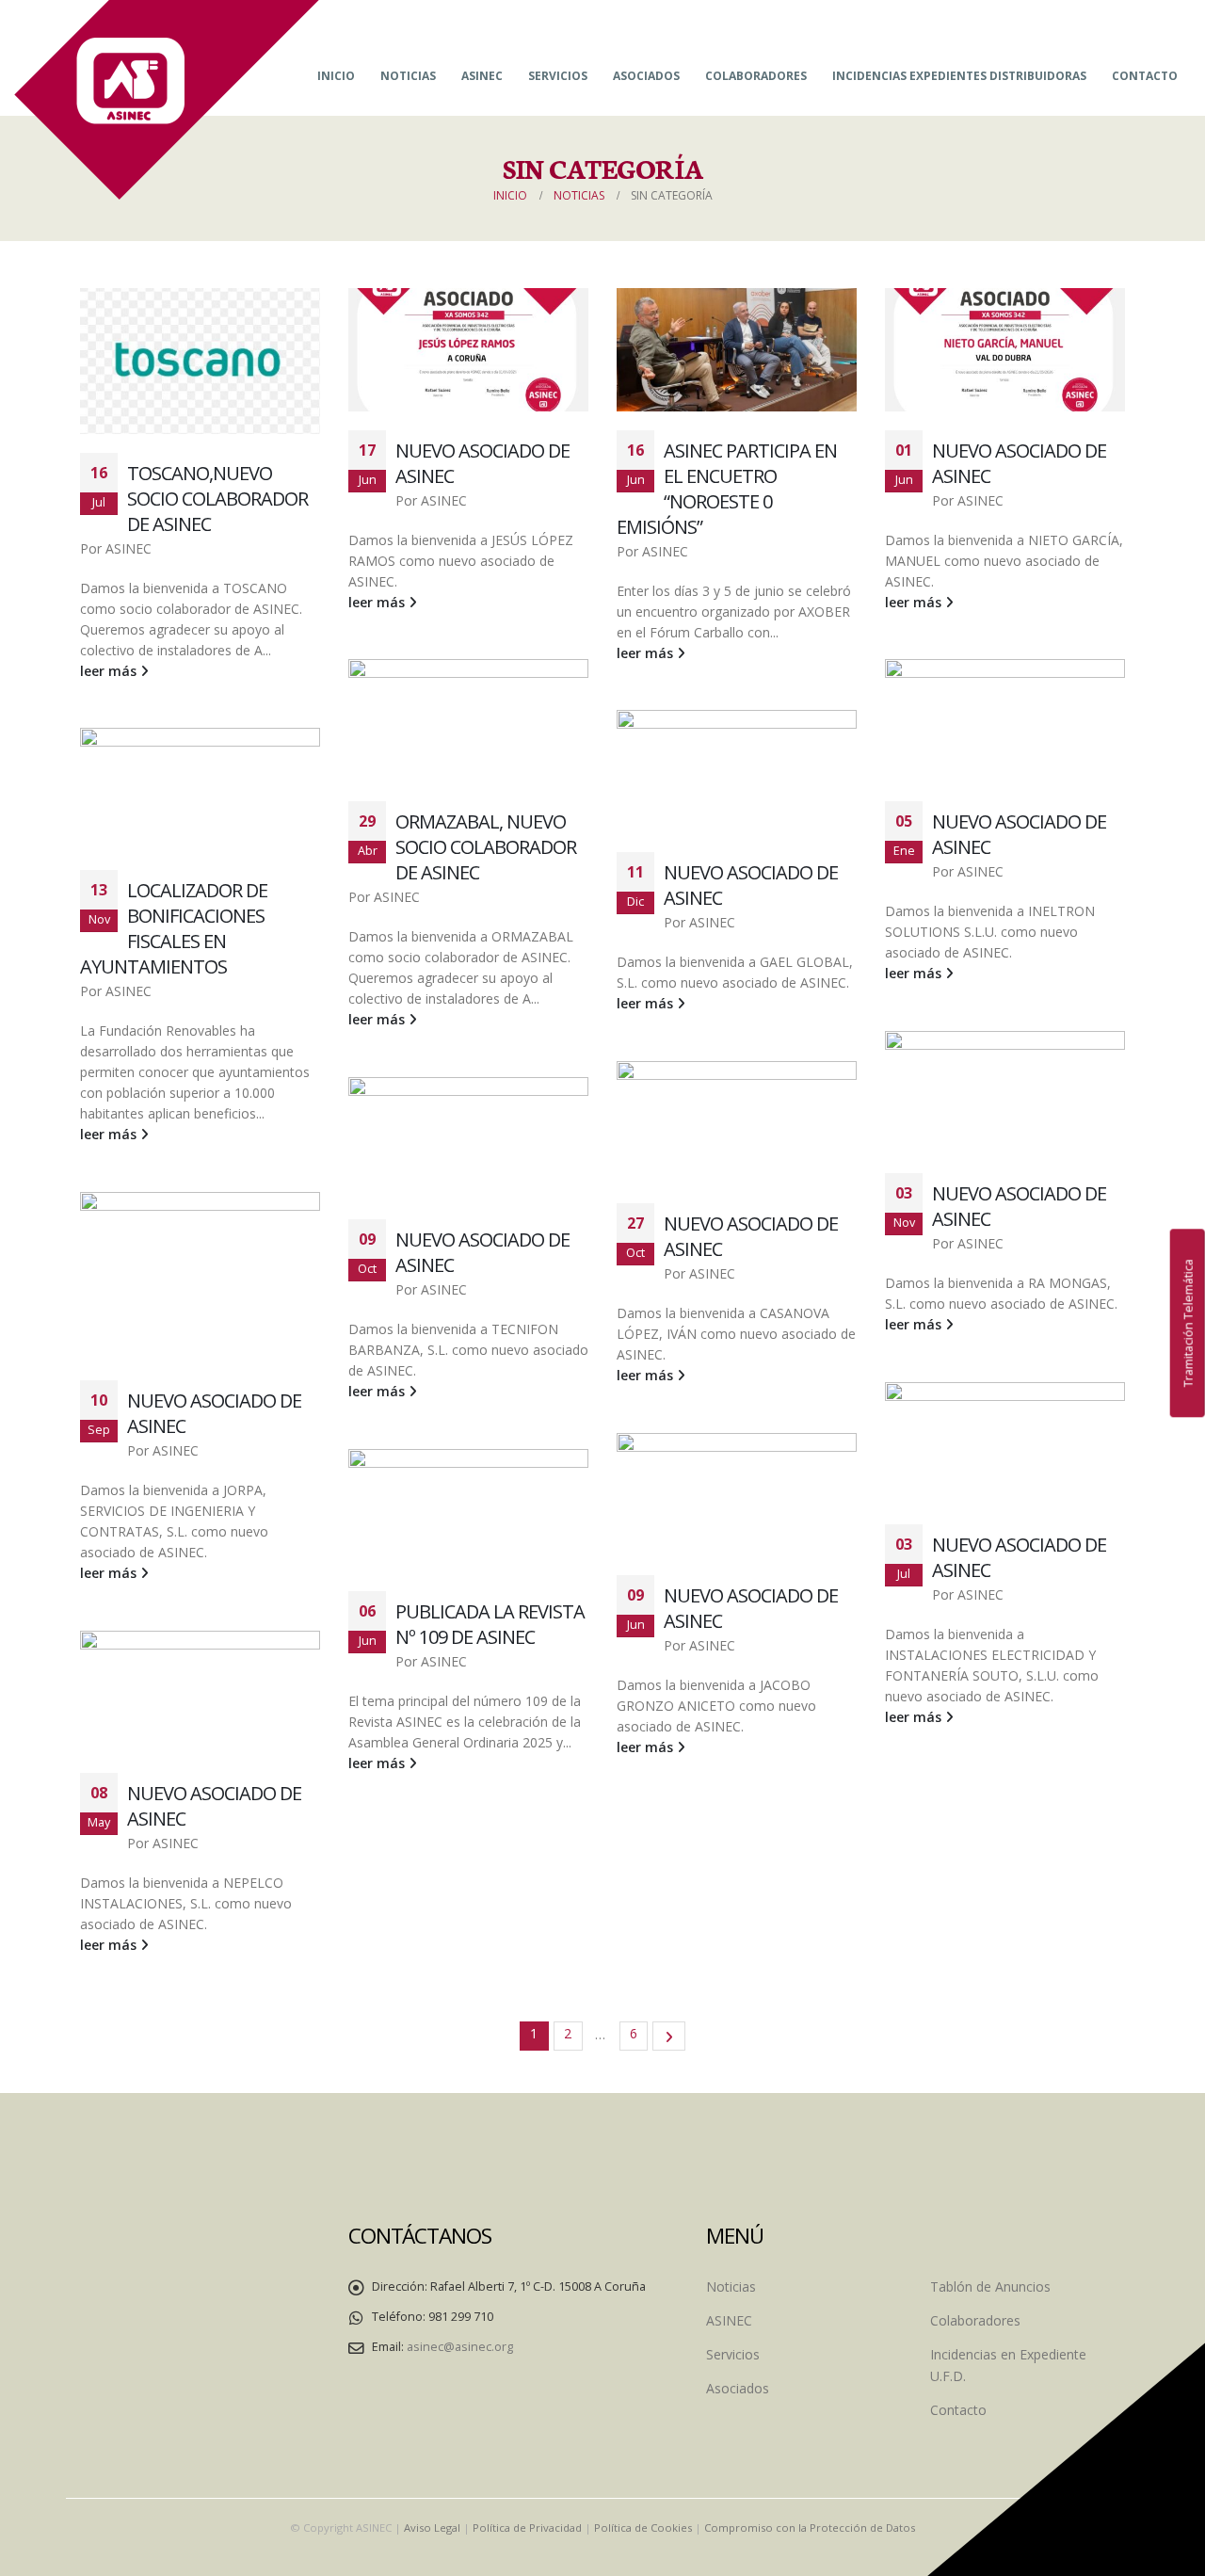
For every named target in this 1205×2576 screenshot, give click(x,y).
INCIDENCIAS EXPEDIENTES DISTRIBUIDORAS (959, 76)
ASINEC (482, 76)
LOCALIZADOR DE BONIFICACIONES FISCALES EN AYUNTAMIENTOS (174, 928)
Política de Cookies (643, 2528)
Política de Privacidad (527, 2528)
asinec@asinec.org (460, 2347)
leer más (110, 671)
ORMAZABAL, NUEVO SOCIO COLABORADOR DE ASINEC (486, 847)
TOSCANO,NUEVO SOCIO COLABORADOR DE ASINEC (217, 499)
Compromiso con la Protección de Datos (810, 2528)
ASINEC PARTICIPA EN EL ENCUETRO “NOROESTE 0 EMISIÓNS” (727, 489)
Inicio (336, 76)
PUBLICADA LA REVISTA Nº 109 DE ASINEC (490, 1624)
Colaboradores (756, 76)
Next (669, 2036)
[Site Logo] (167, 100)
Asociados (646, 76)
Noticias (408, 76)
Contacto (1145, 76)
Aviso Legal (432, 2528)
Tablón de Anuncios (990, 2286)
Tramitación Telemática (1187, 1323)
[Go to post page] (200, 361)
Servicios (558, 76)
